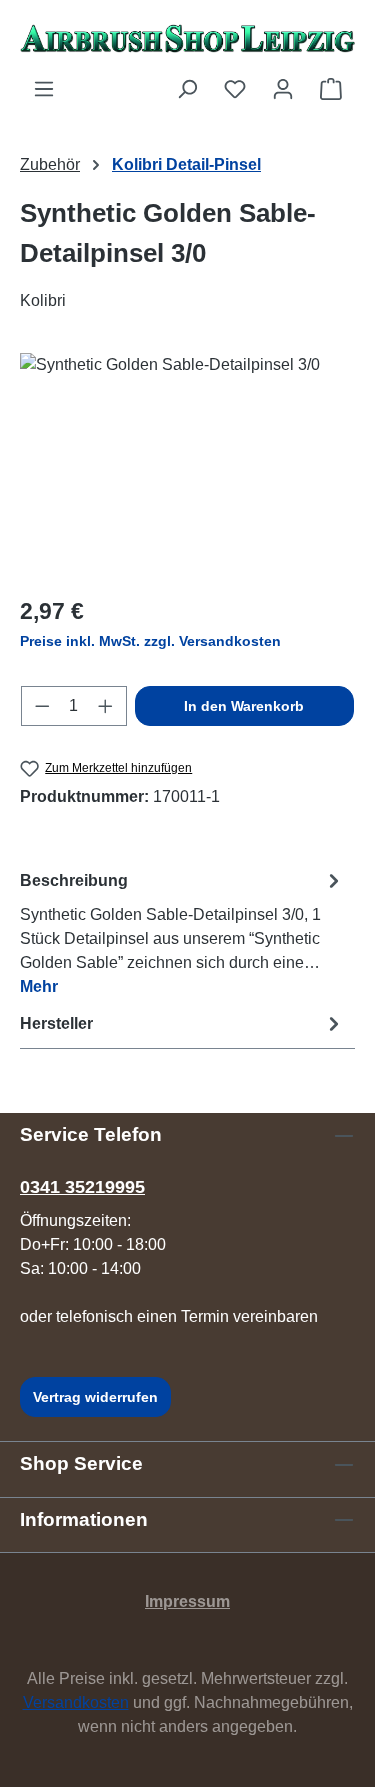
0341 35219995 (82, 1187)
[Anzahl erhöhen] (106, 706)
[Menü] (44, 89)
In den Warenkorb (244, 706)
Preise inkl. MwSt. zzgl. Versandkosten (150, 641)
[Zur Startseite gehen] (187, 38)
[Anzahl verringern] (42, 706)
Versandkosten (76, 1702)
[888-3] (187, 465)
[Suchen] (187, 89)
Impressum (187, 1601)
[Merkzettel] (235, 89)
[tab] (182, 932)
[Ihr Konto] (283, 89)
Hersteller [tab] (56, 1023)
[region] (187, 465)
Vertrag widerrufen (95, 1397)
